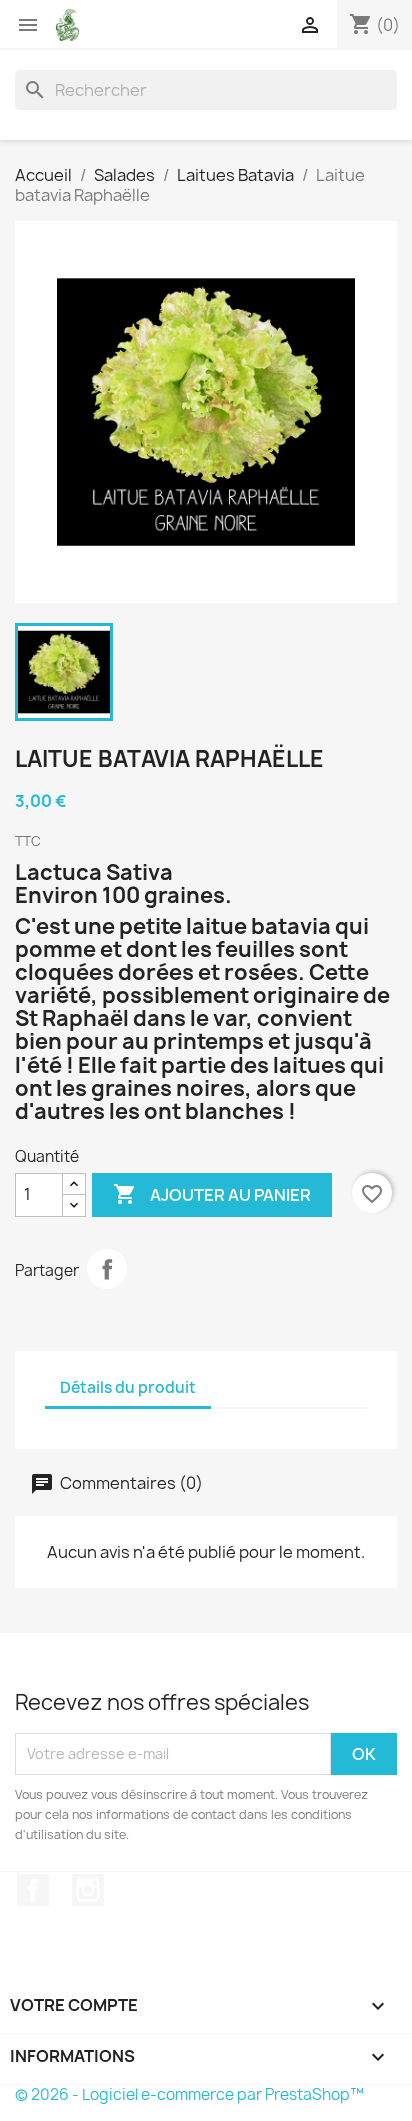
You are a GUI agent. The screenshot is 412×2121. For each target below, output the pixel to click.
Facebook (33, 1890)
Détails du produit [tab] (128, 1387)
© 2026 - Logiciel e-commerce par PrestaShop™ (189, 2094)
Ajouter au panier (212, 1194)
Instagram (88, 1890)
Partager (107, 1269)
